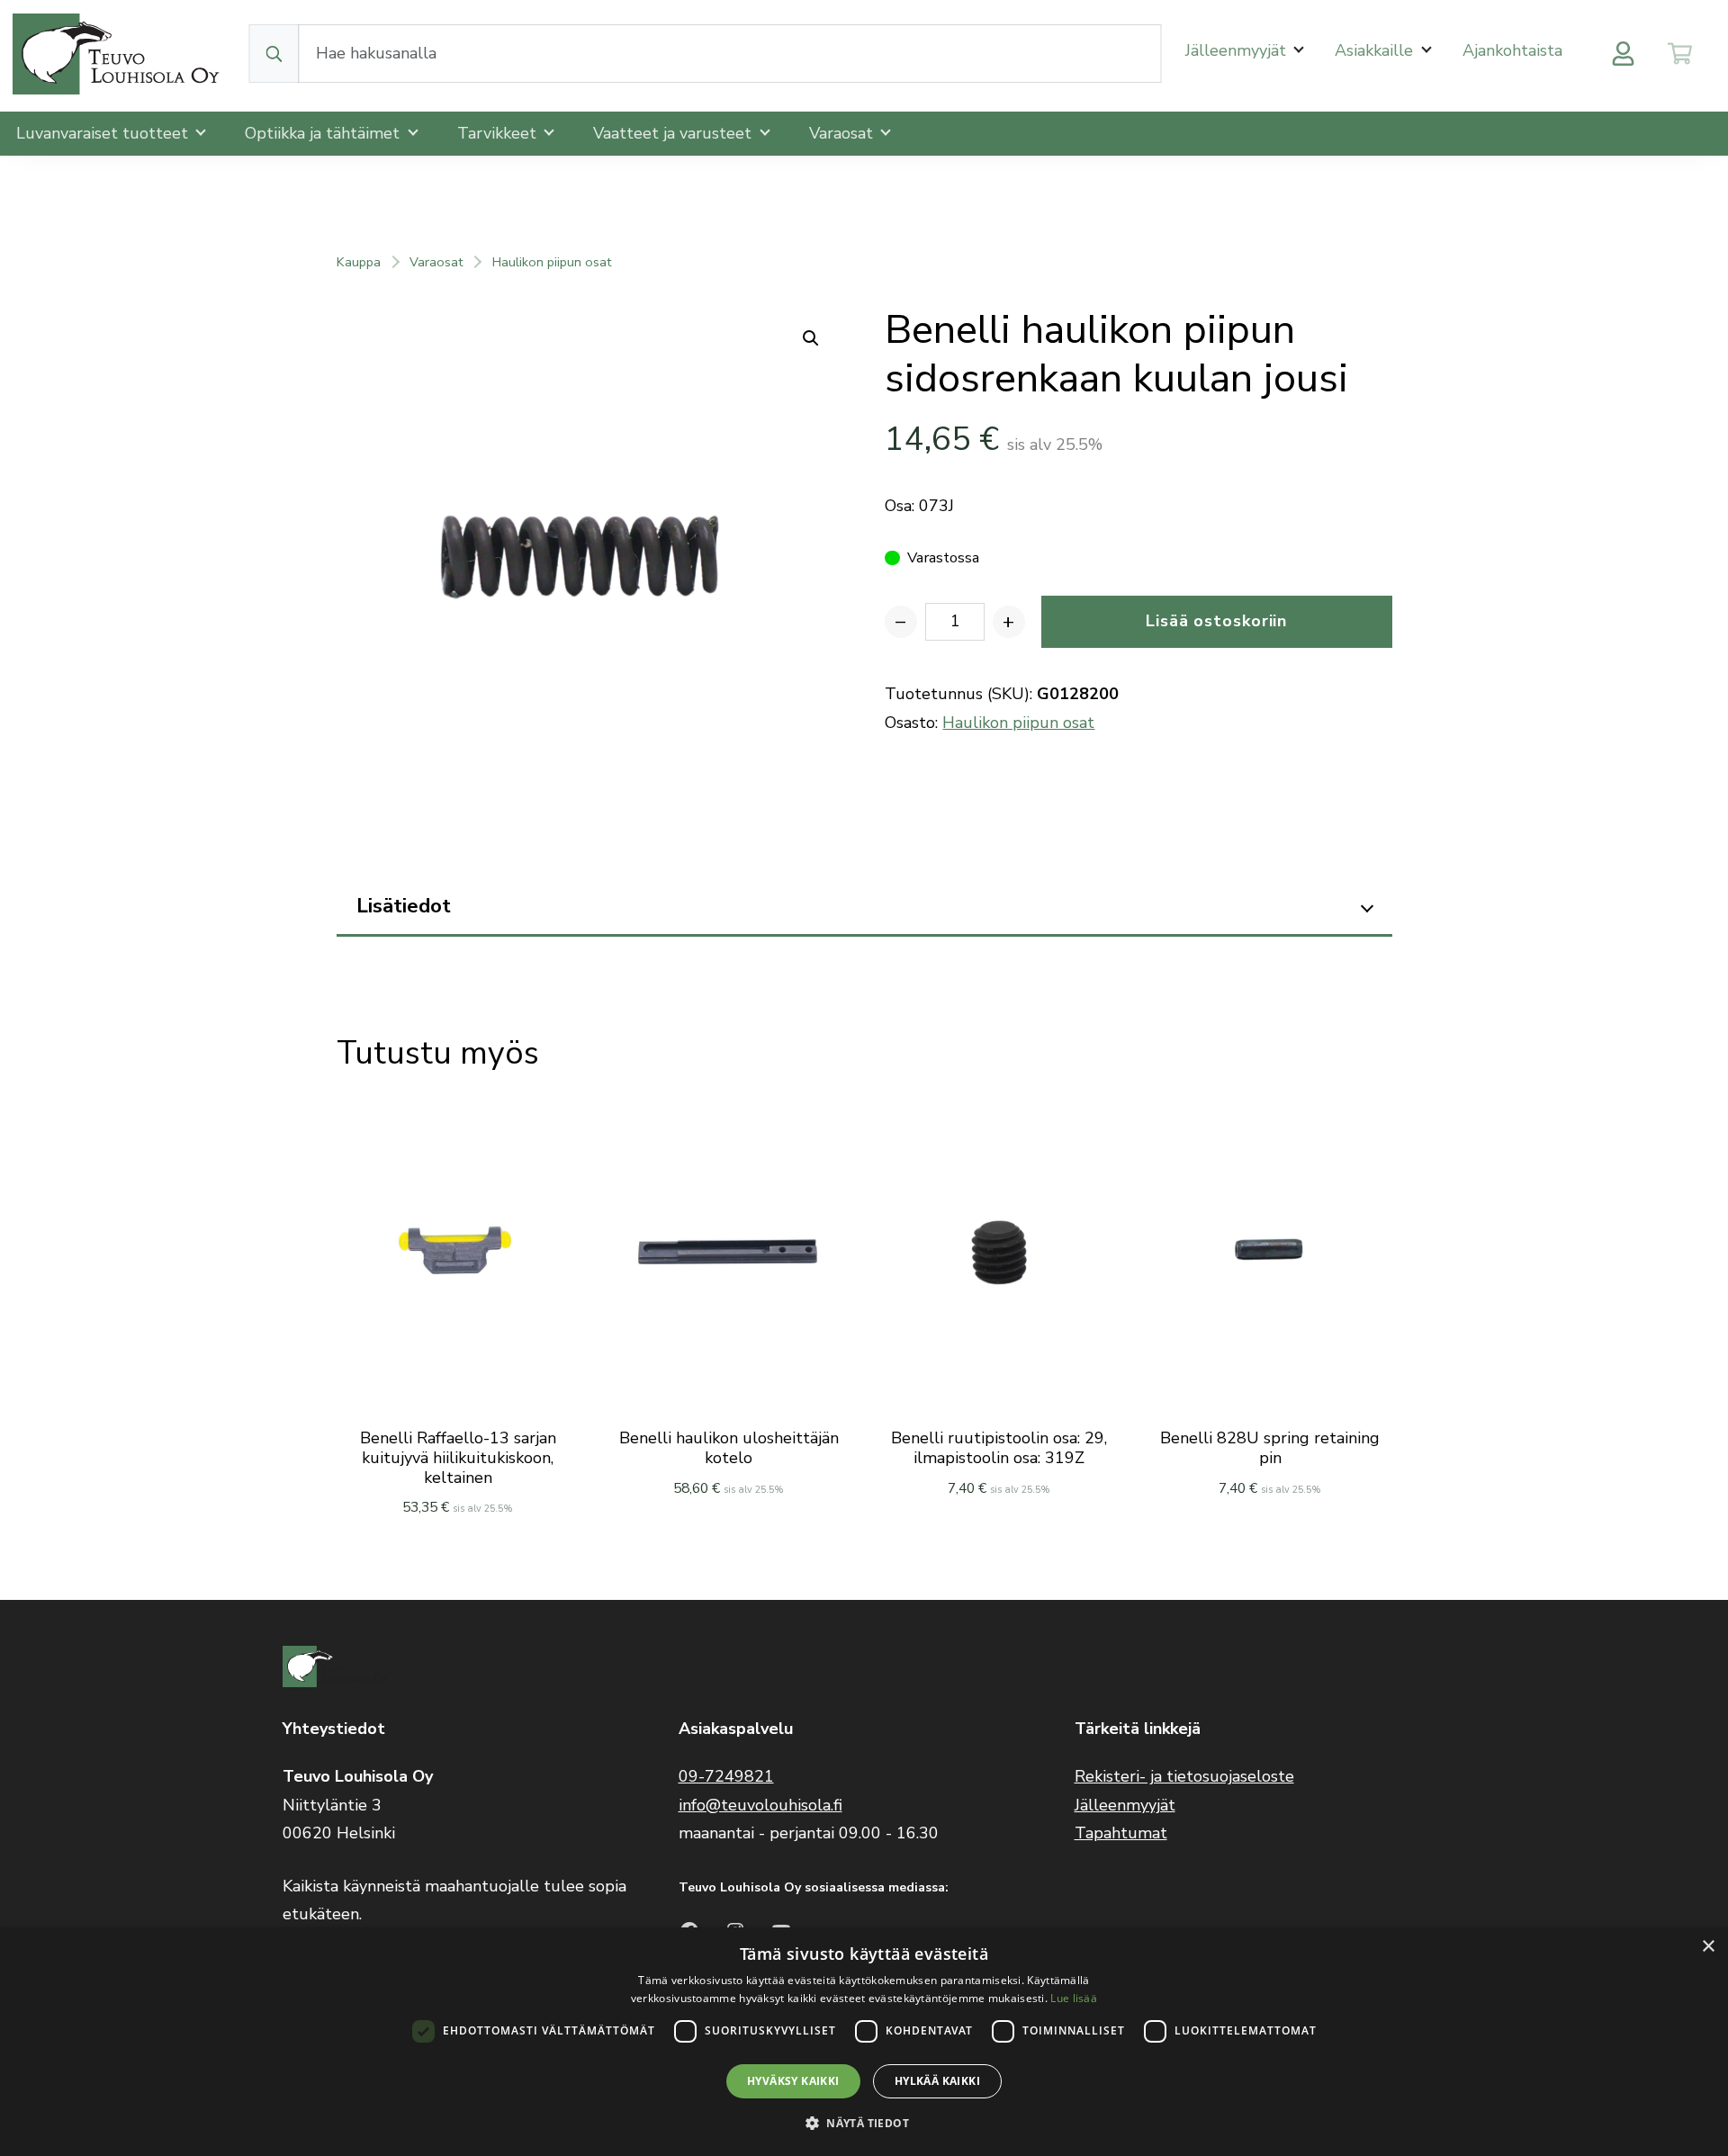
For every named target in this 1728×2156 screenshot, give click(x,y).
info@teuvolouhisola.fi (760, 1805)
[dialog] (864, 2042)
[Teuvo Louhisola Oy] (119, 54)
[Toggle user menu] (1623, 54)
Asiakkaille (1376, 50)
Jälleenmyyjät (1238, 50)
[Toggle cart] (1680, 54)
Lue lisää (1074, 1998)
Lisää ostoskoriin (1216, 621)
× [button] (1708, 1947)
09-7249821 (726, 1776)
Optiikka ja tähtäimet (324, 133)
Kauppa (359, 262)
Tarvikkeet (499, 133)
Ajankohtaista (1512, 50)
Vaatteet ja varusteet (675, 133)
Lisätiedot (404, 906)
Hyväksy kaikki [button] (793, 2081)
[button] (864, 2123)
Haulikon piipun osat (552, 262)
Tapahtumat (1121, 1833)
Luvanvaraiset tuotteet (104, 133)
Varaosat (843, 133)
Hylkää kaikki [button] (937, 2081)
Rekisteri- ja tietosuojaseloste (1184, 1776)
